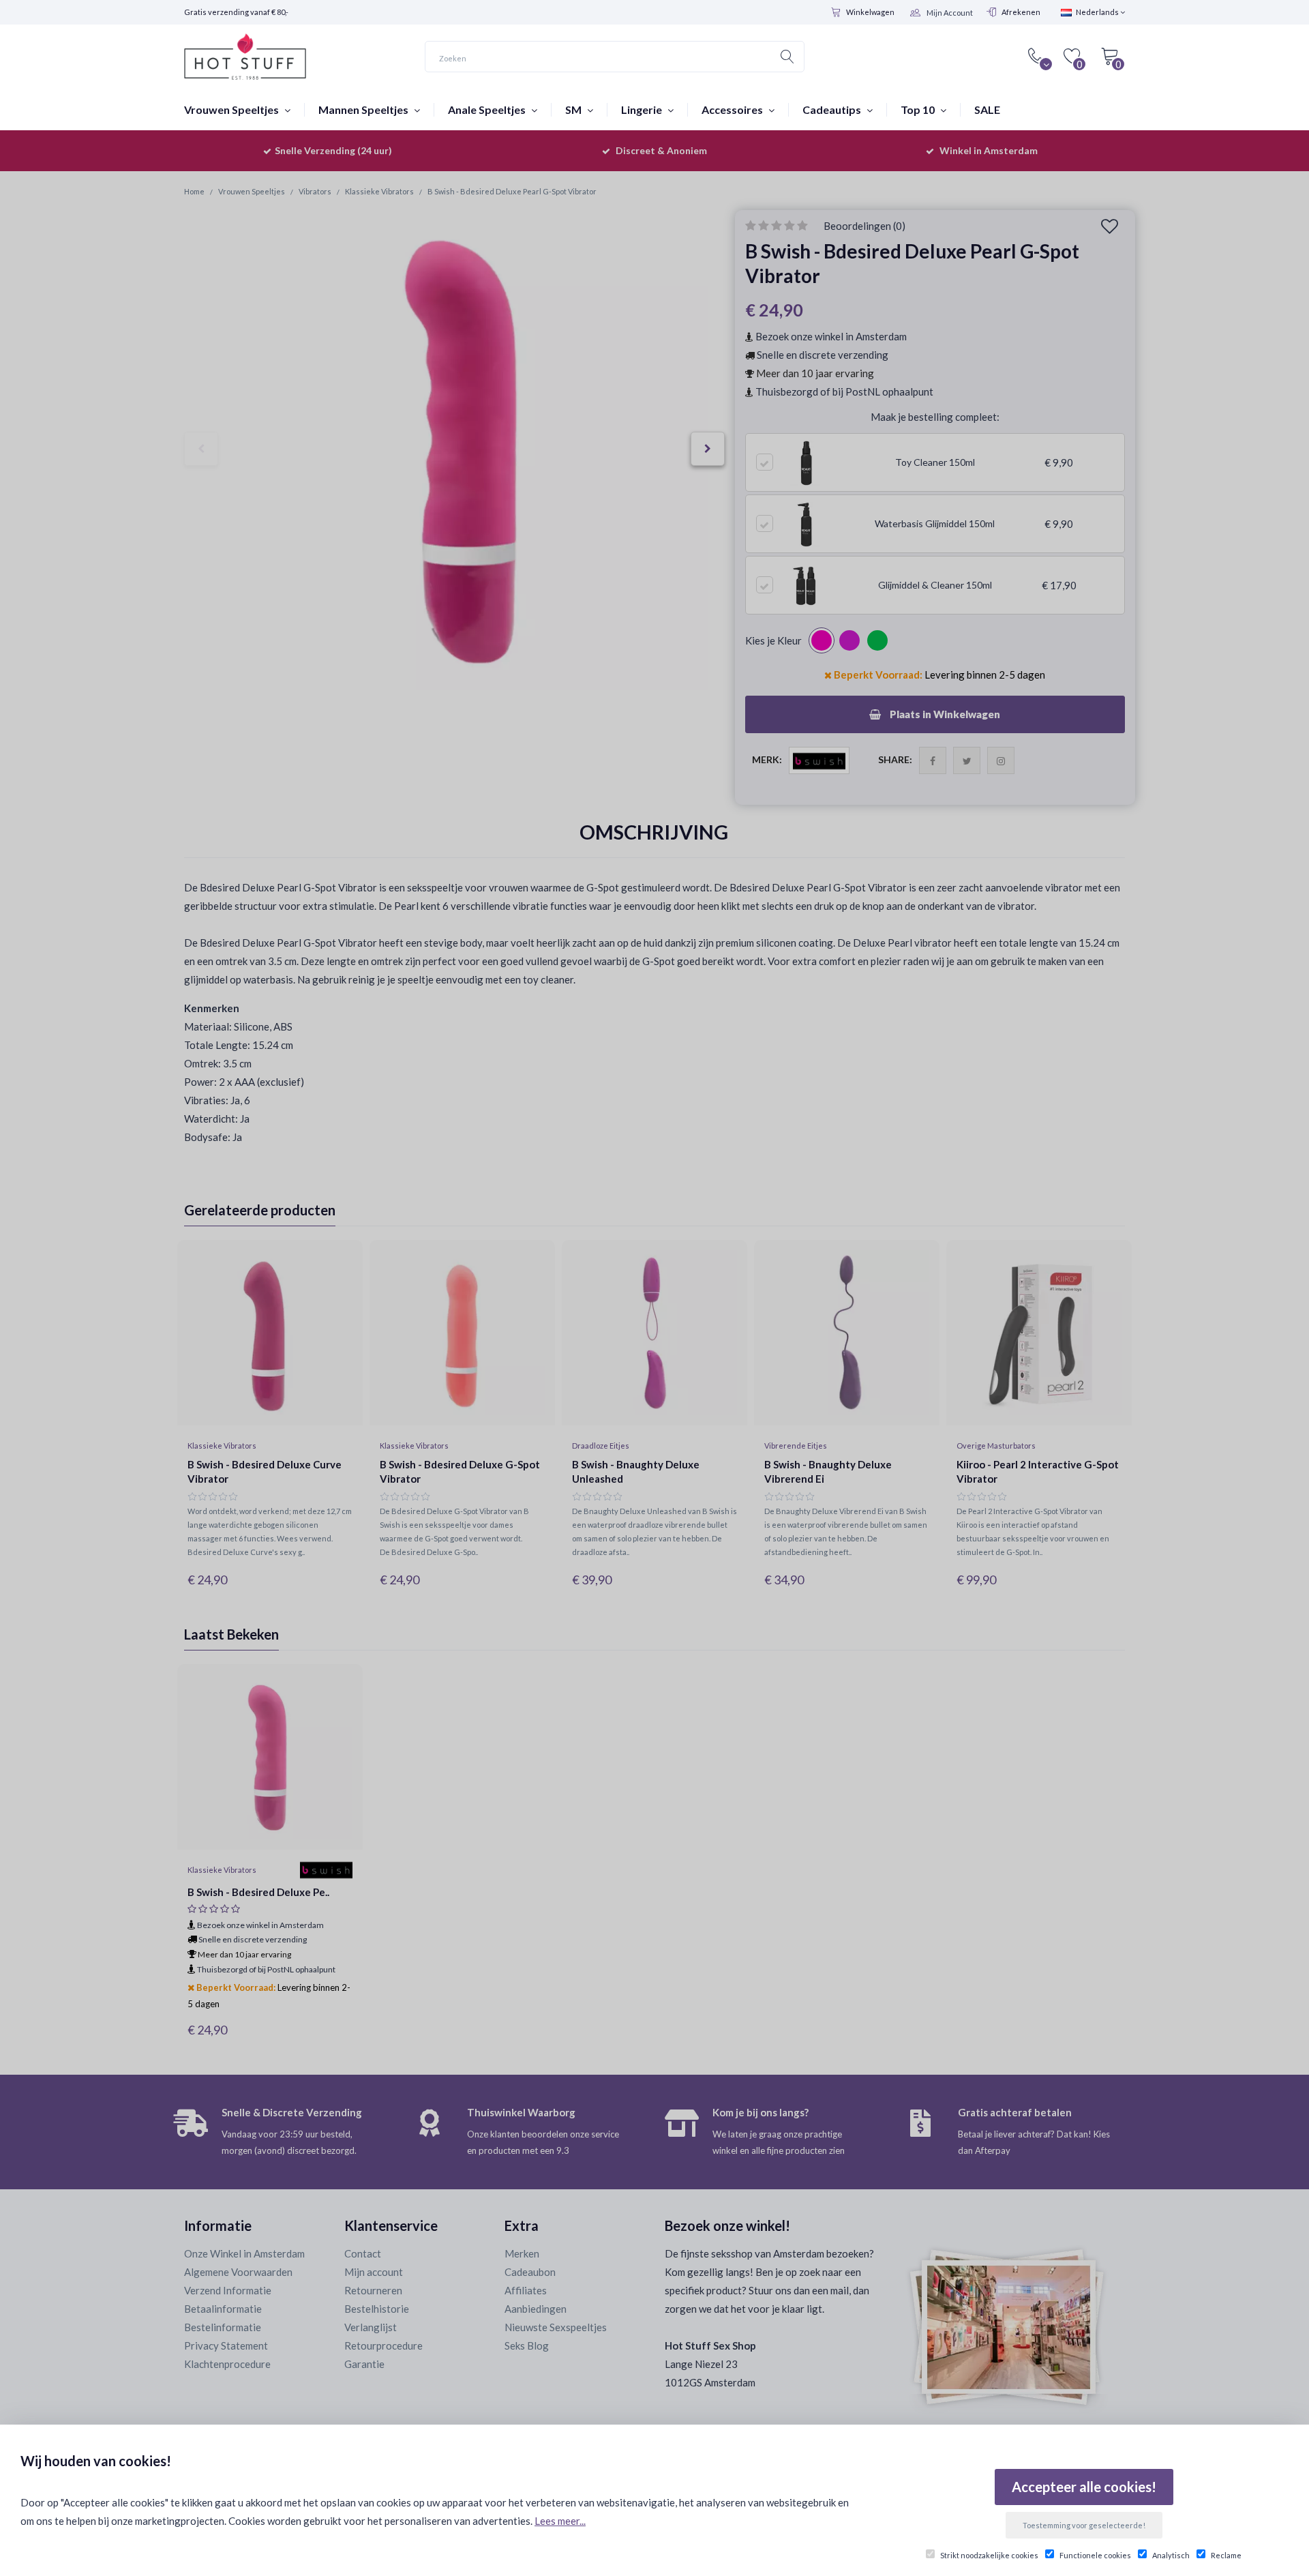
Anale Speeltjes (488, 109)
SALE (987, 109)
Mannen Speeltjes (364, 109)
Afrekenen (1021, 12)
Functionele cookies (1095, 2555)
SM (574, 109)
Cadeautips (833, 109)
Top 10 (919, 109)
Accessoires (733, 109)
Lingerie (643, 109)
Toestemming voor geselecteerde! (1084, 2525)
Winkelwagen (870, 12)
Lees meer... (560, 2521)
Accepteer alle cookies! (1084, 2487)
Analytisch (1171, 2555)
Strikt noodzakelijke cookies (989, 2555)
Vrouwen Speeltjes (232, 109)
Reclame (1226, 2555)
